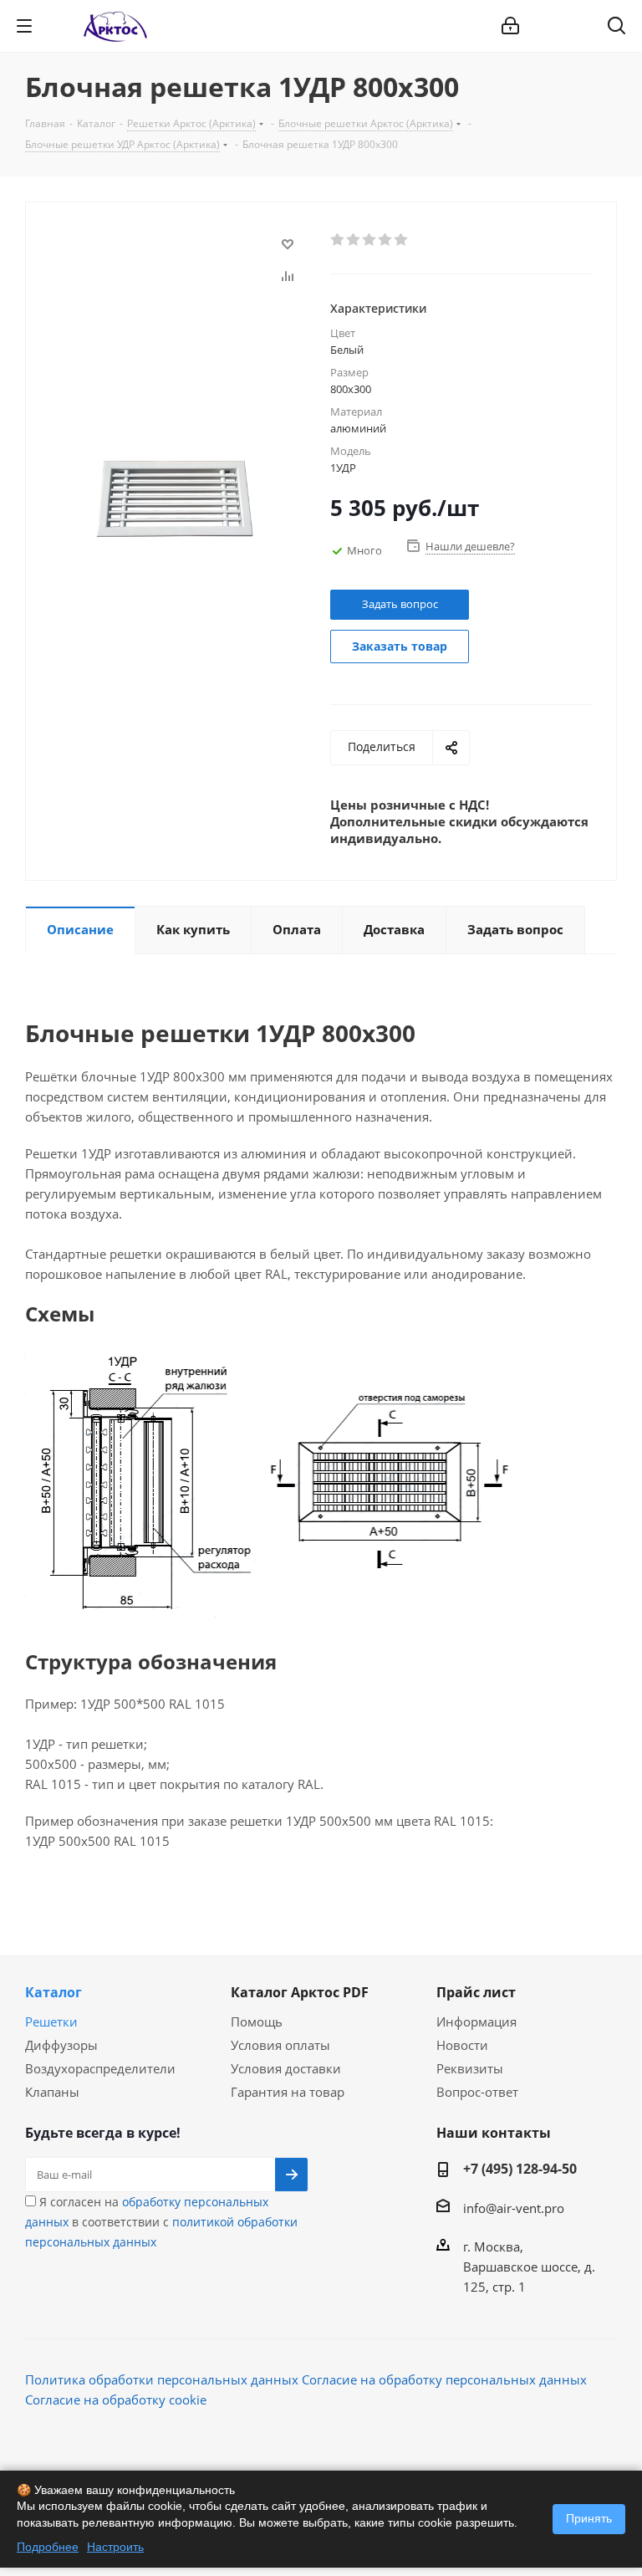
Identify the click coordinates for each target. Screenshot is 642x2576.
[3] (370, 240)
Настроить (115, 2547)
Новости (462, 2045)
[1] (338, 240)
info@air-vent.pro (514, 2208)
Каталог (53, 1992)
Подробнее (48, 2547)
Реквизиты (470, 2068)
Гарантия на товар (288, 2092)
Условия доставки (286, 2068)
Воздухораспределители (100, 2068)
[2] (354, 240)
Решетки (51, 2021)
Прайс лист (476, 1992)
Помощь (257, 2021)
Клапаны (52, 2092)
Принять (589, 2518)
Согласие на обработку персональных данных (444, 2379)
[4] (386, 240)
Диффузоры (61, 2045)
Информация (476, 2021)
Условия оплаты (280, 2045)
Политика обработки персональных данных (162, 2379)
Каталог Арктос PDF (300, 1992)
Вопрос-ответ (477, 2092)
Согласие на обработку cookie (116, 2400)
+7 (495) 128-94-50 (520, 2169)
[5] (402, 240)
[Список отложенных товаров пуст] (573, 26)
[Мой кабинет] (510, 26)
